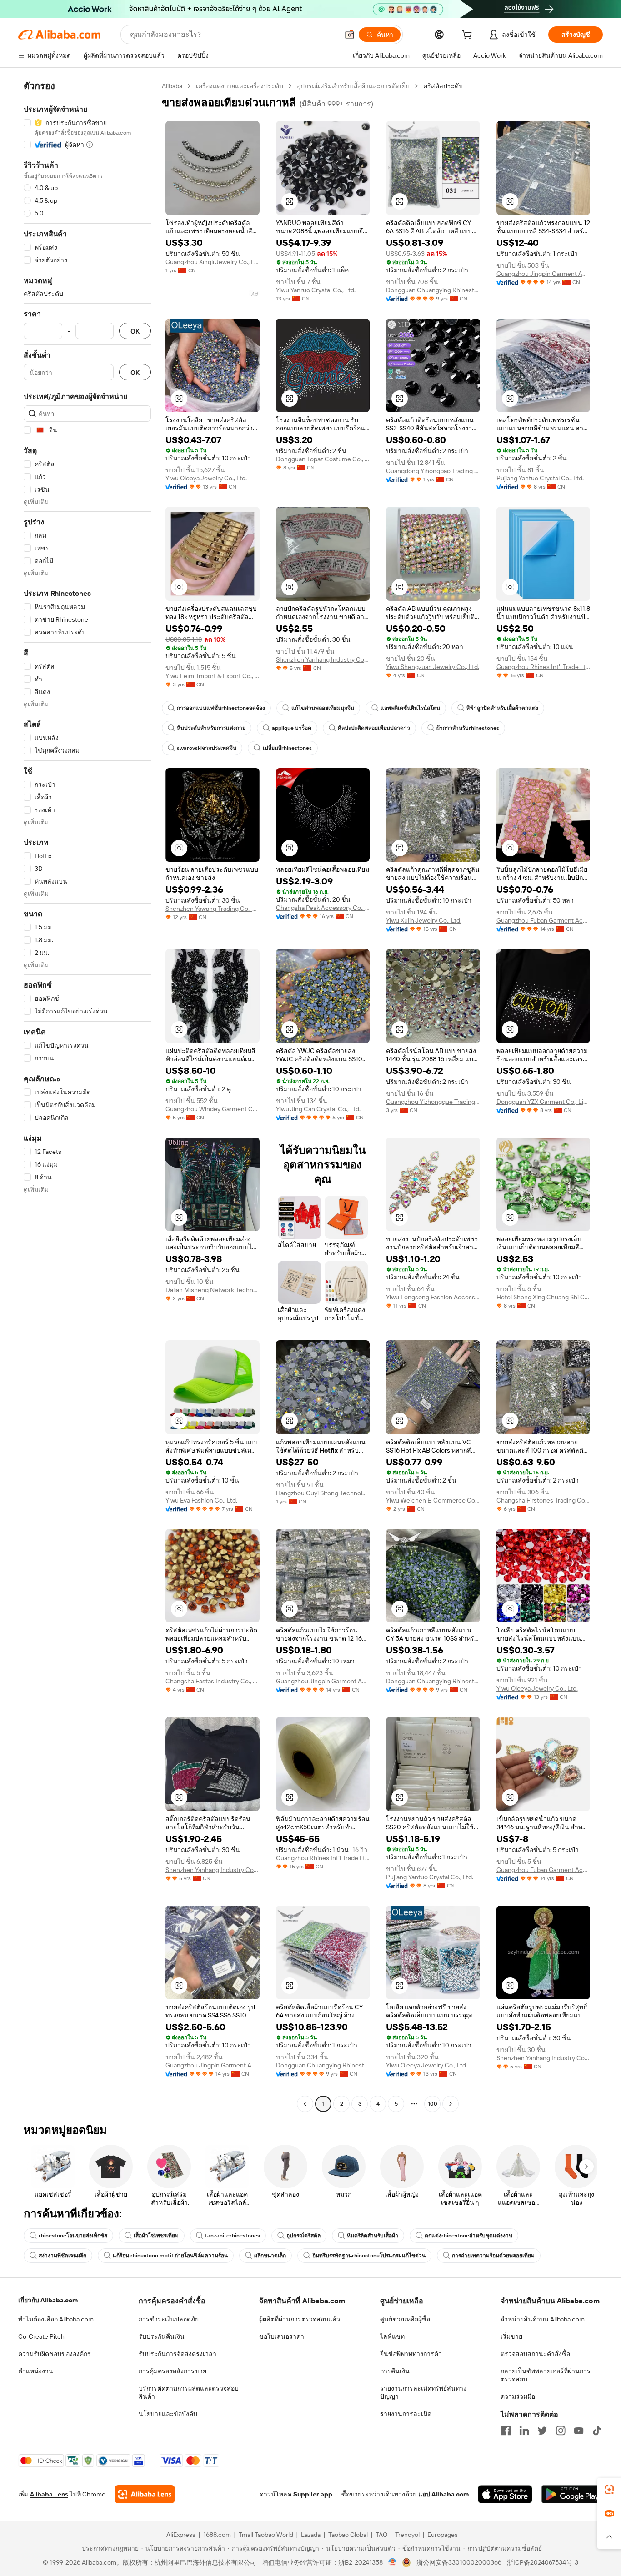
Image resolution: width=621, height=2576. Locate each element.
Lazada (311, 2535)
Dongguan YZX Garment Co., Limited (543, 1102)
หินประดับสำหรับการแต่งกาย (211, 728)
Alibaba (172, 86)
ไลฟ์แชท (392, 2336)
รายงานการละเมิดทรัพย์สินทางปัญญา (423, 2392)
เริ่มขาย (511, 2336)
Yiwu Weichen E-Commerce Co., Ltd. (433, 1500)
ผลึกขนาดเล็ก (270, 2256)
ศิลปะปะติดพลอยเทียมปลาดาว (374, 728)
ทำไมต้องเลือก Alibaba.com (56, 2319)
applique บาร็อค (292, 728)
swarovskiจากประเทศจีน (207, 748)
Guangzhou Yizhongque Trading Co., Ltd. (433, 1102)
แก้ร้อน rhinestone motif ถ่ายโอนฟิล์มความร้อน (170, 2256)
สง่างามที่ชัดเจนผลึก (63, 2256)
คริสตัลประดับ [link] (443, 86)
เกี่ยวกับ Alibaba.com (48, 2300)
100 (433, 2104)
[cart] (469, 36)
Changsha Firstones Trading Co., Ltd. (543, 1500)
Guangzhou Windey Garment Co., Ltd (213, 1109)
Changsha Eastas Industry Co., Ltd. (213, 1681)
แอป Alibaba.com (443, 2494)
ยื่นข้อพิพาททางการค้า (411, 2354)
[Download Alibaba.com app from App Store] (505, 2494)
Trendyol (407, 2535)
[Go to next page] (451, 2104)
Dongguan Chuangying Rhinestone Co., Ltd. (433, 290)
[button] (350, 35)
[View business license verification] (393, 2562)
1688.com (217, 2535)
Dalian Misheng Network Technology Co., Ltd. (213, 1290)
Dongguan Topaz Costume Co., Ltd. (323, 459)
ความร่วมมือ (518, 2396)
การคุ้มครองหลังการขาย (173, 2371)
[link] (609, 2490)
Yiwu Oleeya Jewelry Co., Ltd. (206, 478)
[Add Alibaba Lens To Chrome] (145, 2494)
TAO (381, 2535)
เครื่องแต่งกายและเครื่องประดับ (240, 86)
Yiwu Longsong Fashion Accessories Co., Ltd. (433, 1297)
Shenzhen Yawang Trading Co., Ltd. (213, 909)
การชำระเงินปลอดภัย (169, 2319)
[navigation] (87, 1096)
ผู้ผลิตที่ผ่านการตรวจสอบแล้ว (300, 2319)
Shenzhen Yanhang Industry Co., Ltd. (323, 659)
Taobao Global (348, 2535)
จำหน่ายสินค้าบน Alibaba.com (543, 2319)
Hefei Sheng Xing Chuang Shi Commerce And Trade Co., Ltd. (543, 1297)
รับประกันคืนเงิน (162, 2336)
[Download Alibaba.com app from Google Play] (572, 2494)
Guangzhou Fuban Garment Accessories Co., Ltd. (543, 920)
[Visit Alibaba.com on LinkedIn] (524, 2431)
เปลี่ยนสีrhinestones (287, 748)
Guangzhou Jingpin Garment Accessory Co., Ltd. (543, 274)
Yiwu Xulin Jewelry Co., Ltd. (424, 920)
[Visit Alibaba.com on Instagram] (561, 2431)
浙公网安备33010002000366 (459, 2562)
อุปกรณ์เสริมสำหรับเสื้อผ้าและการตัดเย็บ (353, 86)
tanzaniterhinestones (233, 2236)
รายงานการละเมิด (406, 2414)
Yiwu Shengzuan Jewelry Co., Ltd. (433, 667)
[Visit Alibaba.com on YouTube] (579, 2431)
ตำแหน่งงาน (36, 2371)
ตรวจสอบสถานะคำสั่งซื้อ (535, 2354)
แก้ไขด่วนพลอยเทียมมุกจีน (323, 708)
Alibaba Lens (49, 2494)
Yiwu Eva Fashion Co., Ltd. (201, 1500)
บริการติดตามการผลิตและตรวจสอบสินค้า (189, 2392)
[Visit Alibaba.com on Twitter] (542, 2431)
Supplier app (313, 2494)
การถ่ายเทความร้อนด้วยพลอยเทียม (493, 2256)
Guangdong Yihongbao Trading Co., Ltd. (433, 471)
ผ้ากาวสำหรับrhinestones (468, 728)
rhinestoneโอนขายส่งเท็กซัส (73, 2236)
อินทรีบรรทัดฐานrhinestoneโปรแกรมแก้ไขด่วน (369, 2256)
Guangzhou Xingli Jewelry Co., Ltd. (213, 262)
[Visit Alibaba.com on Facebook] (506, 2431)
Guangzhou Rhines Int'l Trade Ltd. (543, 667)
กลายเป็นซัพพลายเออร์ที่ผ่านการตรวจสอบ (546, 2375)
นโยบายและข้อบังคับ (168, 2414)
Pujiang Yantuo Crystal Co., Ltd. (540, 478)
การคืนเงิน (395, 2371)
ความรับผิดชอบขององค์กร (55, 2354)
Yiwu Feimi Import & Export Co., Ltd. (213, 676)
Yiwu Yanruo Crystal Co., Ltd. (316, 290)
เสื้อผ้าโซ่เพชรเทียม (156, 2236)
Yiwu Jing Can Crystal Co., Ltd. (318, 1109)
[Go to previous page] (305, 2104)
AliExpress (181, 2535)
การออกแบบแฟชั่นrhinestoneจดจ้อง (221, 708)
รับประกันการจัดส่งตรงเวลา (178, 2354)
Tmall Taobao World (266, 2535)
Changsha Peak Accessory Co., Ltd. (323, 908)
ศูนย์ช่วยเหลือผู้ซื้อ (405, 2319)
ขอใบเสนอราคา (282, 2336)
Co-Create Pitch (41, 2336)
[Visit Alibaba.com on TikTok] (597, 2431)
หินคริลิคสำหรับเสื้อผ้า (373, 2236)
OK (135, 331)
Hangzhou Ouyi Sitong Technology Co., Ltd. (323, 1493)
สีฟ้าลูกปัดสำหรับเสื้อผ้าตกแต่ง (502, 708)
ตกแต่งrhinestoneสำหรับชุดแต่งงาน (468, 2236)
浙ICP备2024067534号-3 (543, 2562)
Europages (443, 2535)
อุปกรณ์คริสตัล (303, 2236)
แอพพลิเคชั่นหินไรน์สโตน (410, 708)
